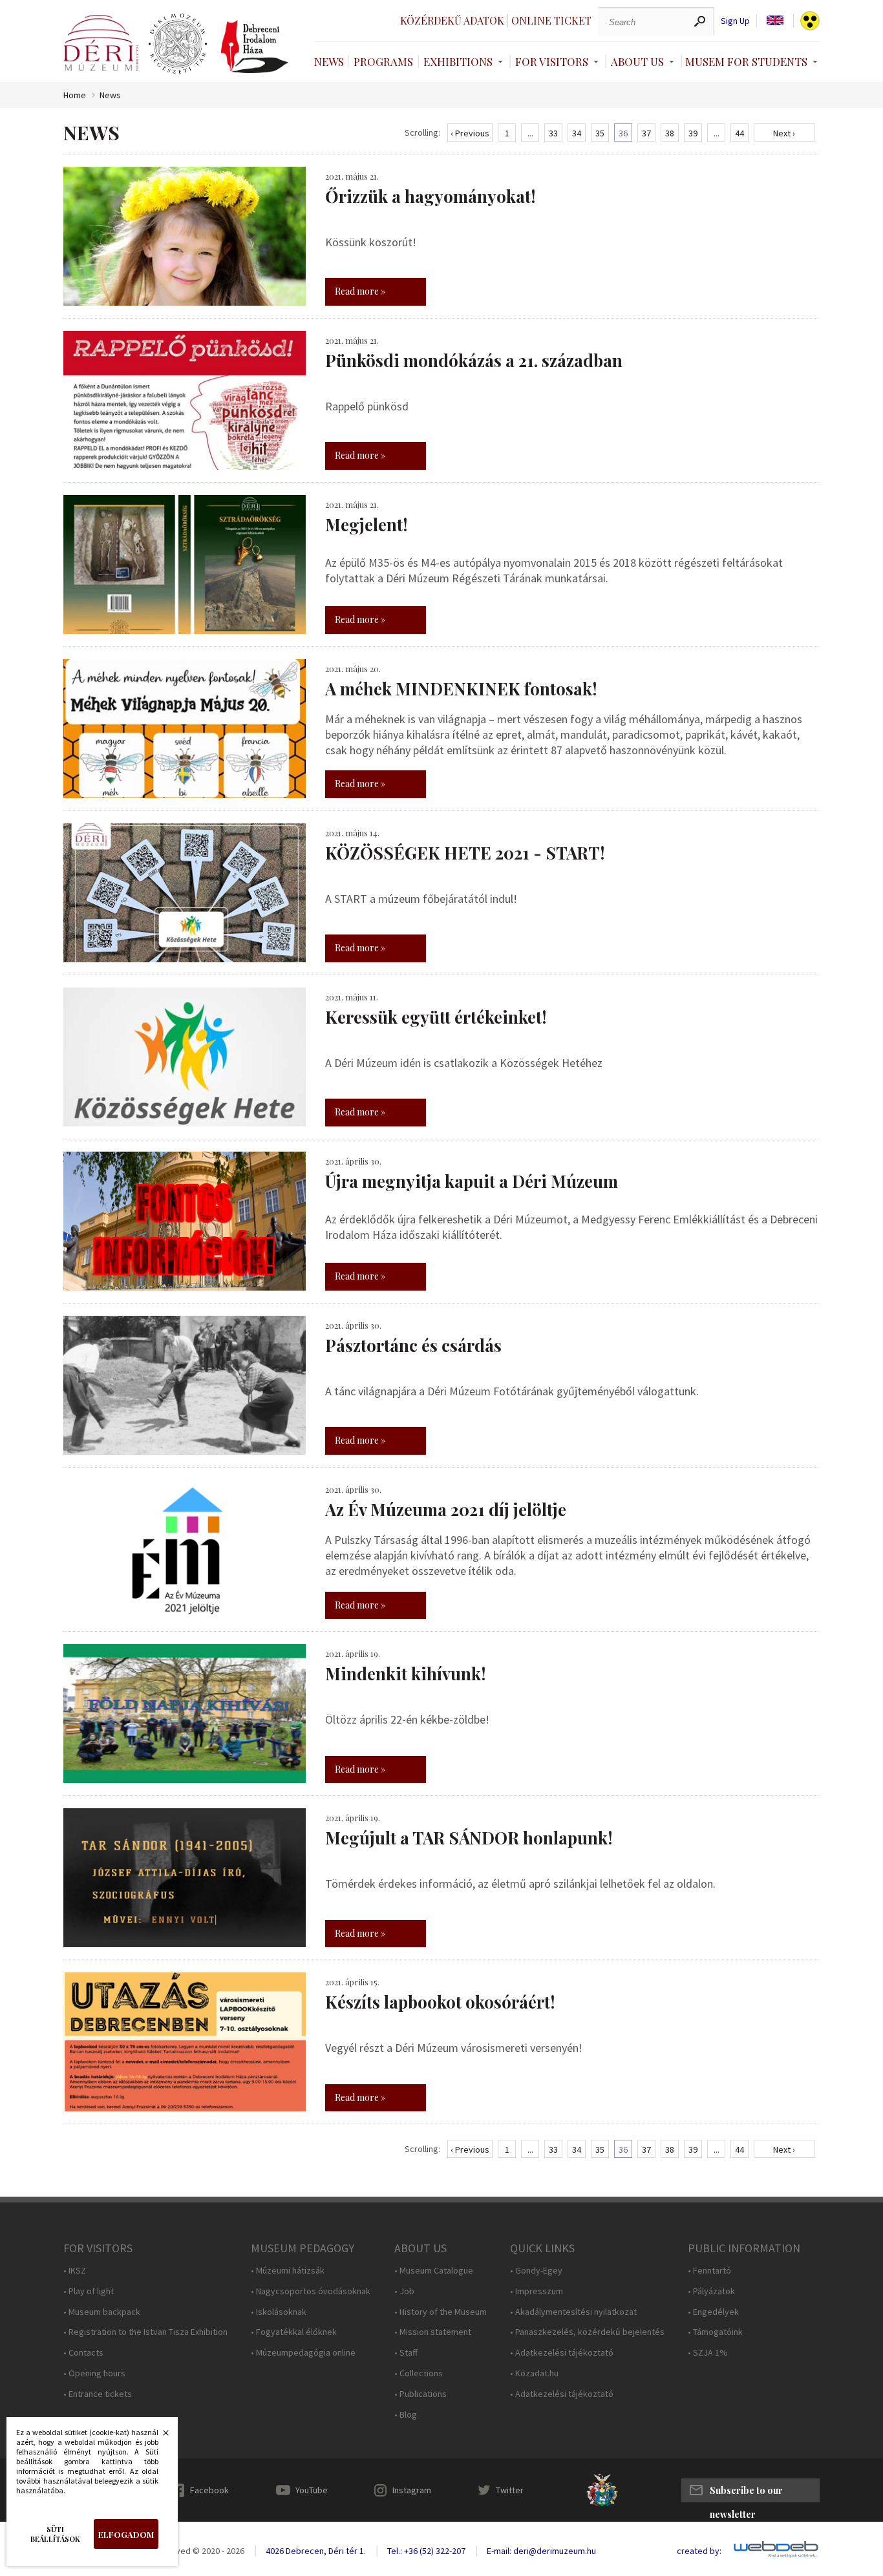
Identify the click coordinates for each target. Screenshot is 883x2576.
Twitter (510, 2490)
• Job (404, 2291)
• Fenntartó (709, 2271)
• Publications (420, 2394)
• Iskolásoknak (279, 2312)
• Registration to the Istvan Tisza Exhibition (145, 2332)
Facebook (209, 2490)
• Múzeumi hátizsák (288, 2271)
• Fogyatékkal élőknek (294, 2332)
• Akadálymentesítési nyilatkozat (573, 2312)
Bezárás (159, 2436)
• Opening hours (94, 2373)
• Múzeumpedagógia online (303, 2353)
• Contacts (83, 2353)
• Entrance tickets (98, 2394)
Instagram (412, 2490)
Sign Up (735, 21)
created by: (699, 2551)
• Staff (406, 2353)
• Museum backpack (102, 2312)
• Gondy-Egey (536, 2271)
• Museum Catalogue (434, 2271)
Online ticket (551, 20)
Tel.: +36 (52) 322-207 (426, 2551)
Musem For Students (746, 61)
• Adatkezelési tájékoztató (562, 2353)
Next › (784, 133)
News (329, 61)
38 (670, 133)
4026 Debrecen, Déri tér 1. (316, 2551)
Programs (383, 61)
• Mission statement (433, 2332)
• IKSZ (75, 2271)
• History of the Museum (441, 2312)
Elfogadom (126, 2534)
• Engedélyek (713, 2312)
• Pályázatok (711, 2291)
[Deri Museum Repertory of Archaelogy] (178, 44)
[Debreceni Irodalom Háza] (255, 47)
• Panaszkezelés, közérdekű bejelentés (587, 2332)
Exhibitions (458, 61)
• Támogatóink (715, 2332)
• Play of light (89, 2291)
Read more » (360, 291)
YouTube (312, 2490)
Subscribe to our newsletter (746, 2493)
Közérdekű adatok (452, 20)
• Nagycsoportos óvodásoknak (311, 2291)
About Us (637, 61)
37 (646, 133)
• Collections (419, 2373)
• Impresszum (537, 2291)
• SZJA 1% (708, 2353)
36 (623, 133)
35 (600, 133)
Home (75, 95)
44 (739, 133)
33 (553, 133)
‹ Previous (470, 133)
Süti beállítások (55, 2534)
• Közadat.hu (534, 2373)
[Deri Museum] (101, 43)
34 (577, 133)
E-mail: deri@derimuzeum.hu (541, 2551)
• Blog (406, 2415)
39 (693, 133)
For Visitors (552, 61)
